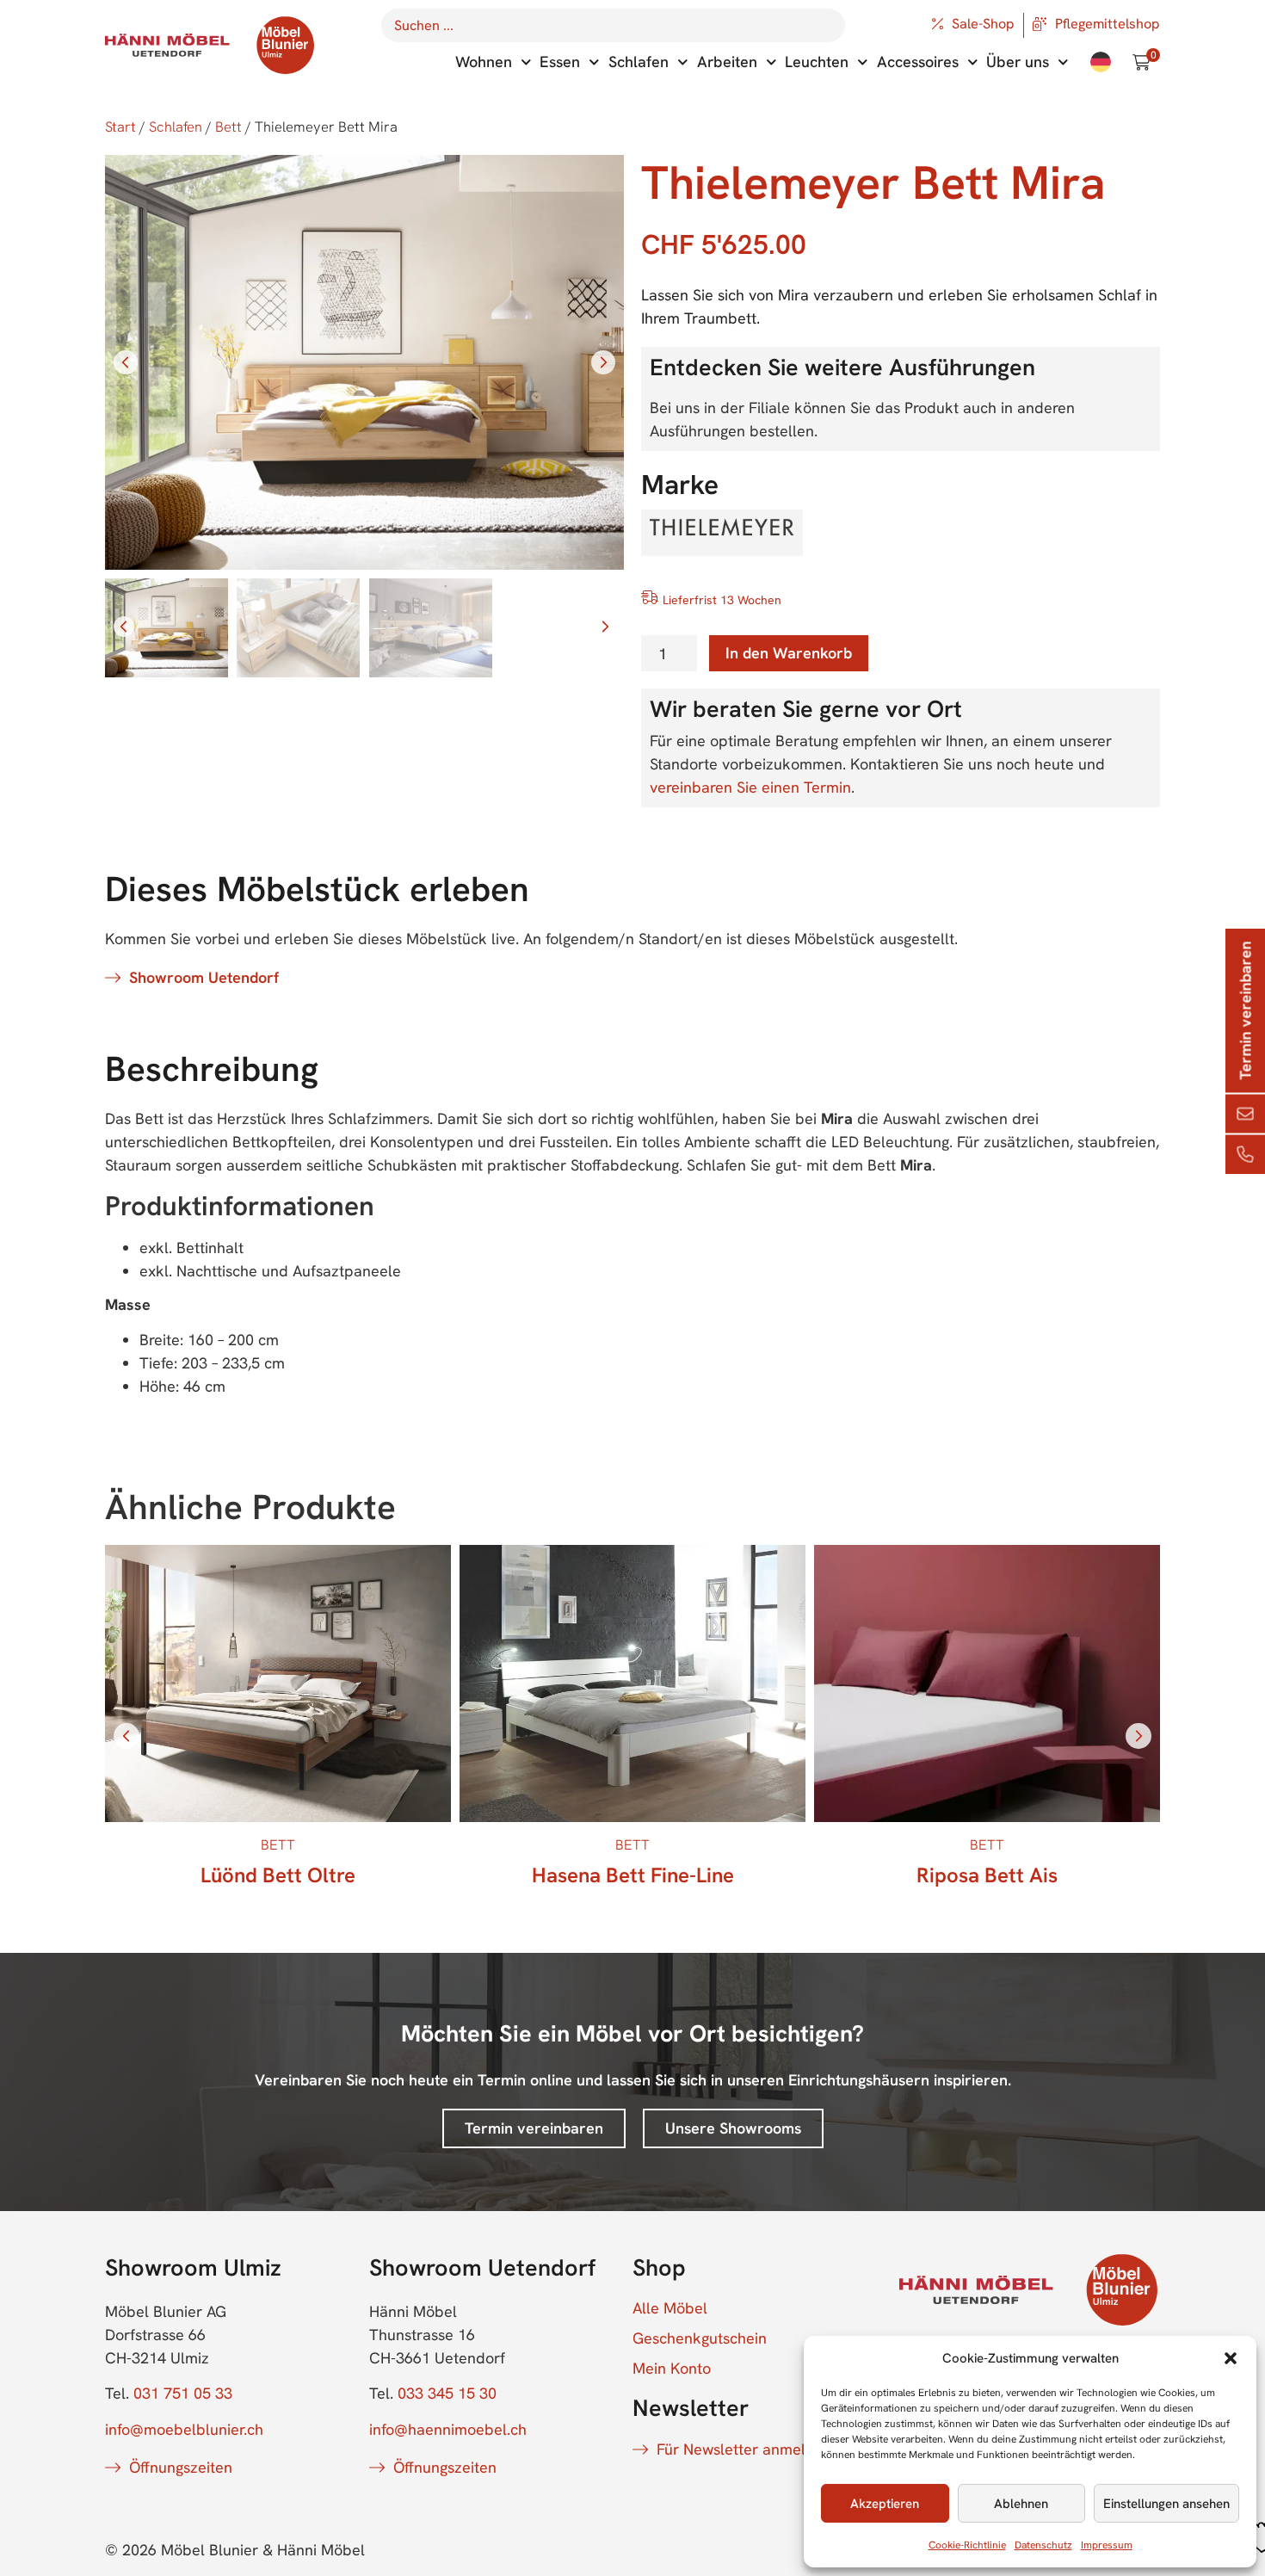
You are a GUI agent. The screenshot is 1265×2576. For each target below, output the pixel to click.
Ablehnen (1021, 2504)
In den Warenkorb (789, 653)
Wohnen (484, 62)
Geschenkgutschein (700, 2338)
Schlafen (639, 62)
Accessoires (918, 62)
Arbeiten (727, 62)
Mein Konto (672, 2369)
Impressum (1107, 2545)
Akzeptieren (885, 2504)
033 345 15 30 (447, 2393)
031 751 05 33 (183, 2393)
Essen (560, 62)
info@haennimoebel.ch (448, 2429)
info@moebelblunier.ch (184, 2429)
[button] (1231, 2358)
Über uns (1018, 62)
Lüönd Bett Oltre (278, 1875)
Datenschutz (1043, 2545)
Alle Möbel (670, 2308)
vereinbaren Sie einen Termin (750, 787)
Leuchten (817, 62)
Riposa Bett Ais (987, 1875)
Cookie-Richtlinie (967, 2545)
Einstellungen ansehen (1166, 2504)
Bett (228, 127)
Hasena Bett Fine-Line (633, 1875)
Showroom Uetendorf (204, 977)
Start (120, 127)
